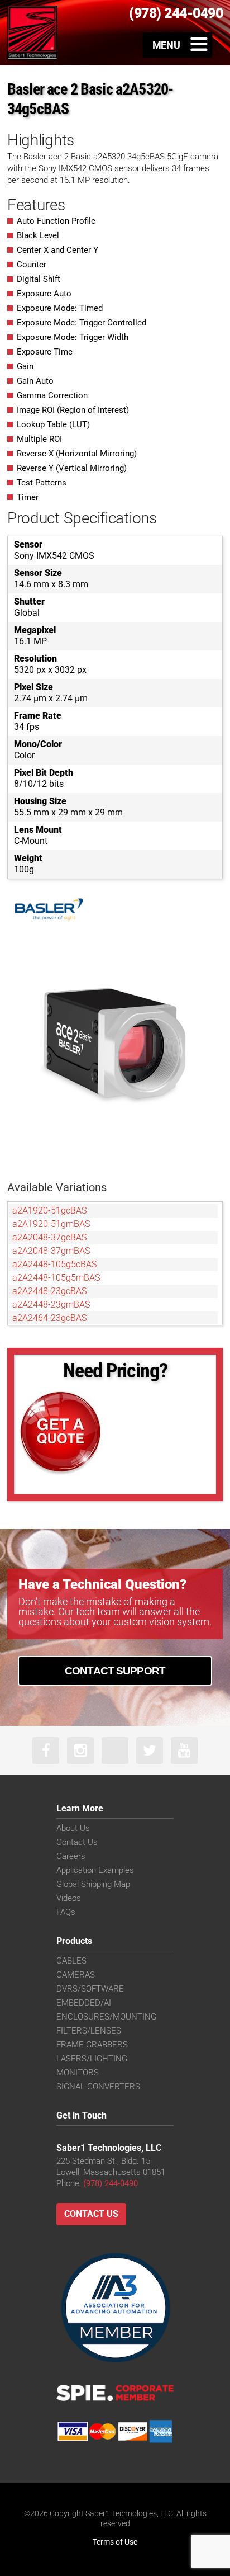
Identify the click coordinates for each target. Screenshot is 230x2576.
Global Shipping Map (93, 1884)
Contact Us (77, 1842)
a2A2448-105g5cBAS (54, 1264)
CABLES (71, 1961)
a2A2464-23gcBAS (49, 1318)
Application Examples (95, 1870)
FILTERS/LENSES (89, 2031)
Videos (69, 1898)
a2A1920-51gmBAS (51, 1224)
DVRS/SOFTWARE (90, 1989)
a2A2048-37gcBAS (49, 1237)
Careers (71, 1856)
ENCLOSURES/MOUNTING (106, 2017)
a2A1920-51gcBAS (49, 1211)
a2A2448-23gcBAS (49, 1291)
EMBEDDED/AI (84, 2003)
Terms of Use (115, 2542)
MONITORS (78, 2073)
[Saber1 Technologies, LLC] (32, 32)
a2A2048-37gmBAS (51, 1251)
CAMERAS (76, 1975)
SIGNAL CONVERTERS (98, 2087)
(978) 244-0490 (111, 2183)
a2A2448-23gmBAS (51, 1304)
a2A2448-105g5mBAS (56, 1278)
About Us (73, 1828)
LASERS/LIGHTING (92, 2059)
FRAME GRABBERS (92, 2045)
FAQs (66, 1912)
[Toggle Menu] (178, 45)
